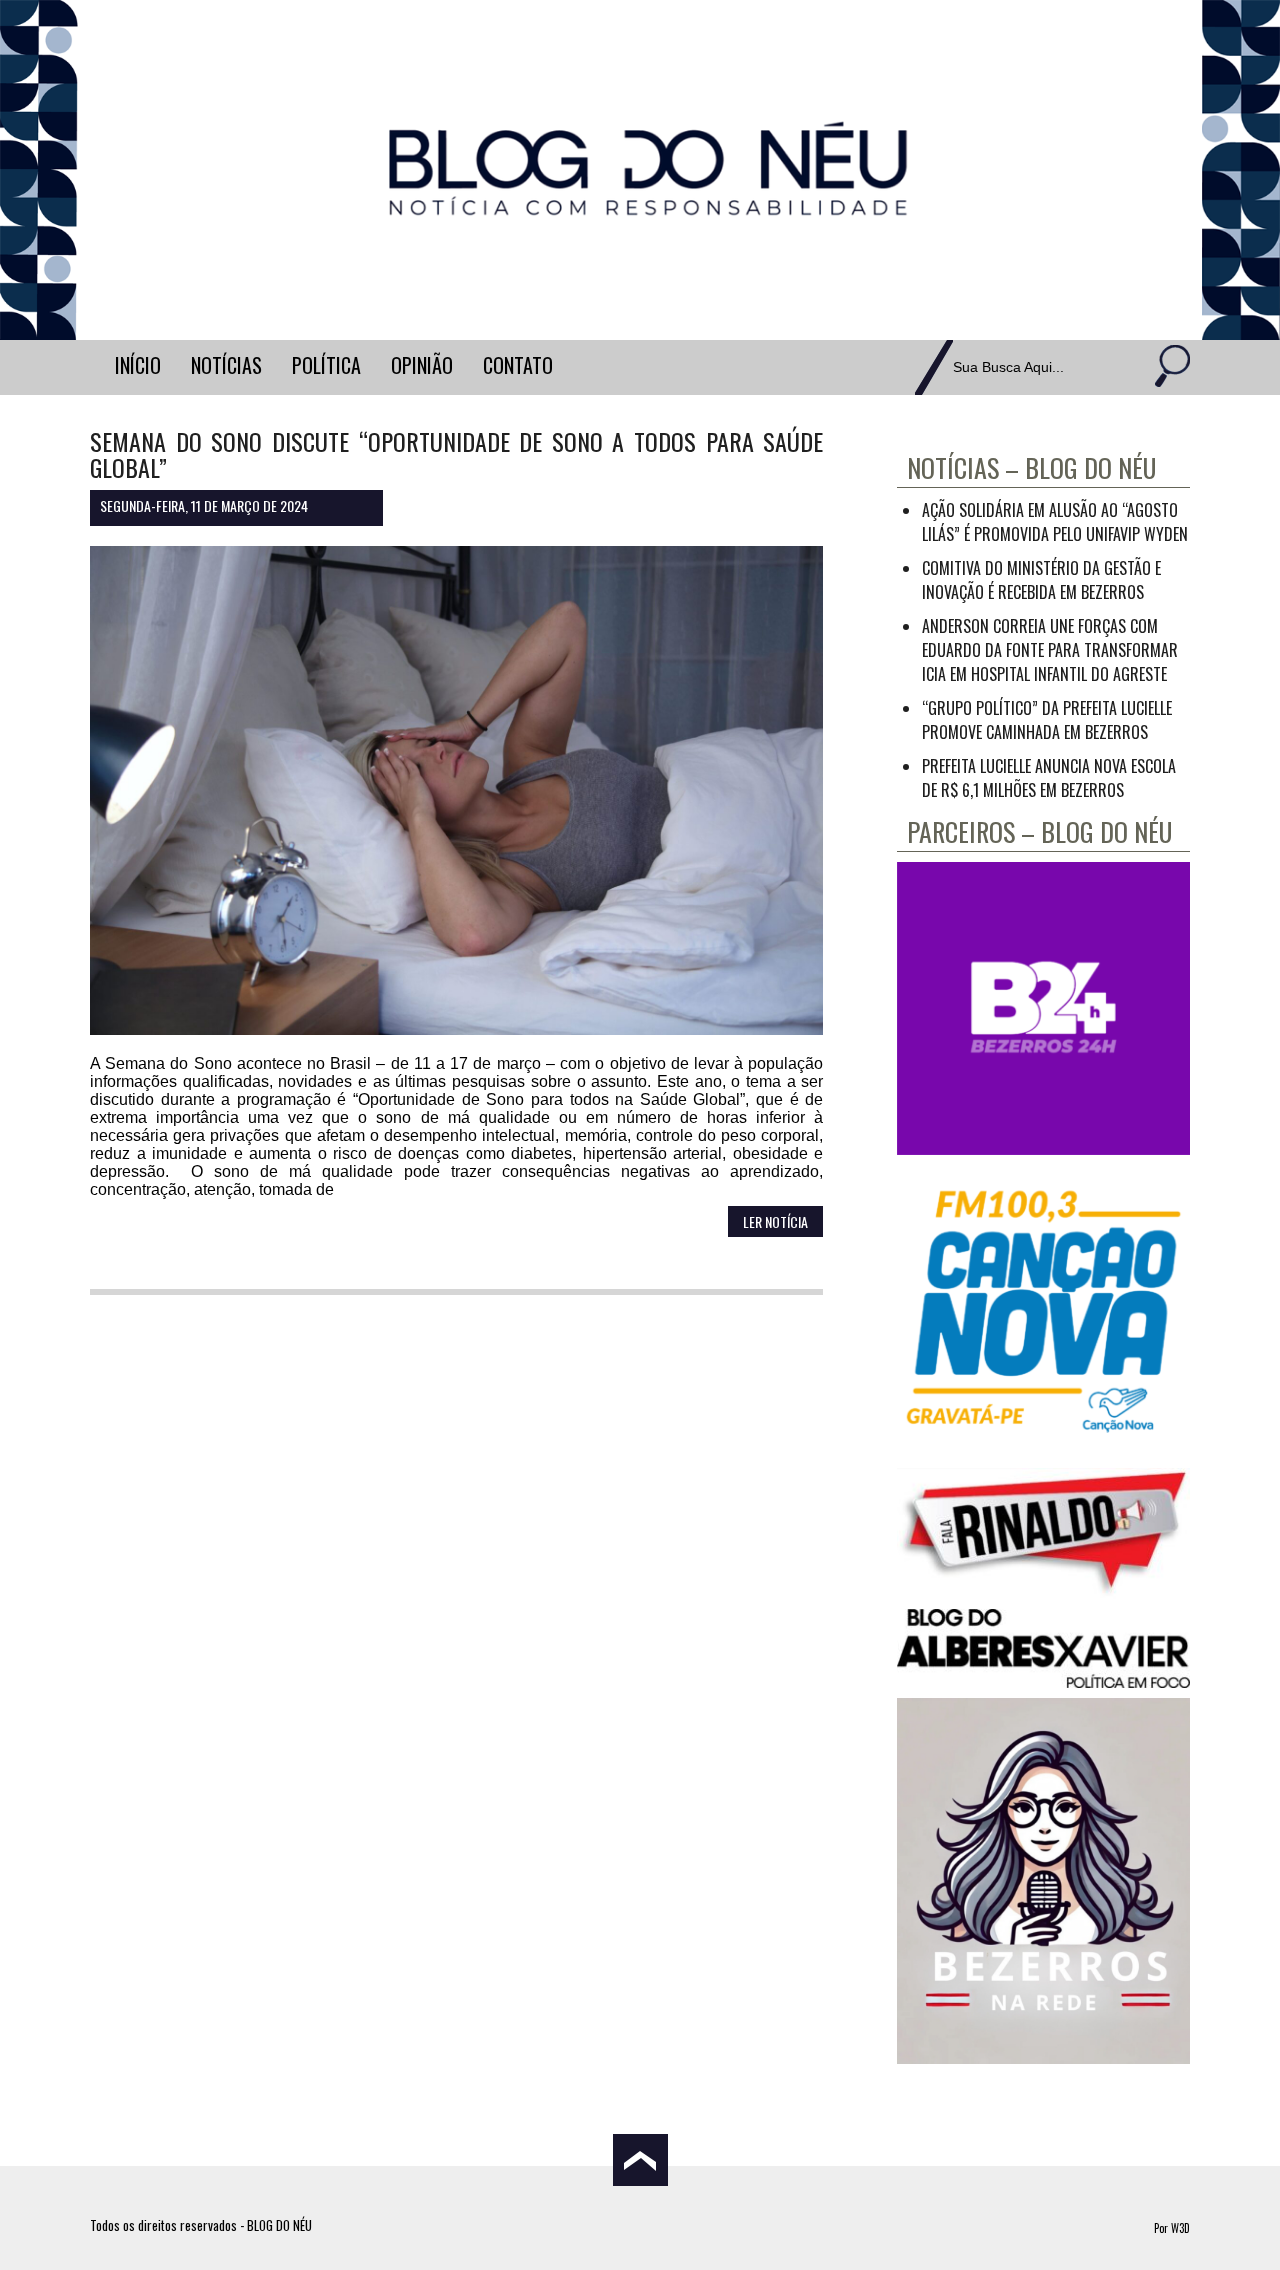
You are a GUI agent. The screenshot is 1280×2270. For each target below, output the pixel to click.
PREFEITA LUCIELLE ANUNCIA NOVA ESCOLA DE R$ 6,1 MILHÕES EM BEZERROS (1049, 778)
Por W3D (1172, 2228)
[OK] (1170, 367)
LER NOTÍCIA (775, 1221)
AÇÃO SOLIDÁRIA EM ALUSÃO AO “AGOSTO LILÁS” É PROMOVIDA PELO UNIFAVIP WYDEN (1055, 522)
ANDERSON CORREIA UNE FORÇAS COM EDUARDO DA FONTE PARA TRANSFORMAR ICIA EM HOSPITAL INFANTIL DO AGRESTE (1050, 650)
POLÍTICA (326, 365)
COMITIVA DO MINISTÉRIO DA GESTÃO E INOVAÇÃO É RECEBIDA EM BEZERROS (1041, 580)
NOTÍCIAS (226, 365)
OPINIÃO (422, 365)
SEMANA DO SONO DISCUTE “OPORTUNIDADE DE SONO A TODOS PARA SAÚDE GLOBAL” (456, 454)
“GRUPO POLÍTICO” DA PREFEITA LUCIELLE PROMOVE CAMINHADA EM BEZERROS (1047, 720)
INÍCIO (138, 365)
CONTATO (518, 365)
